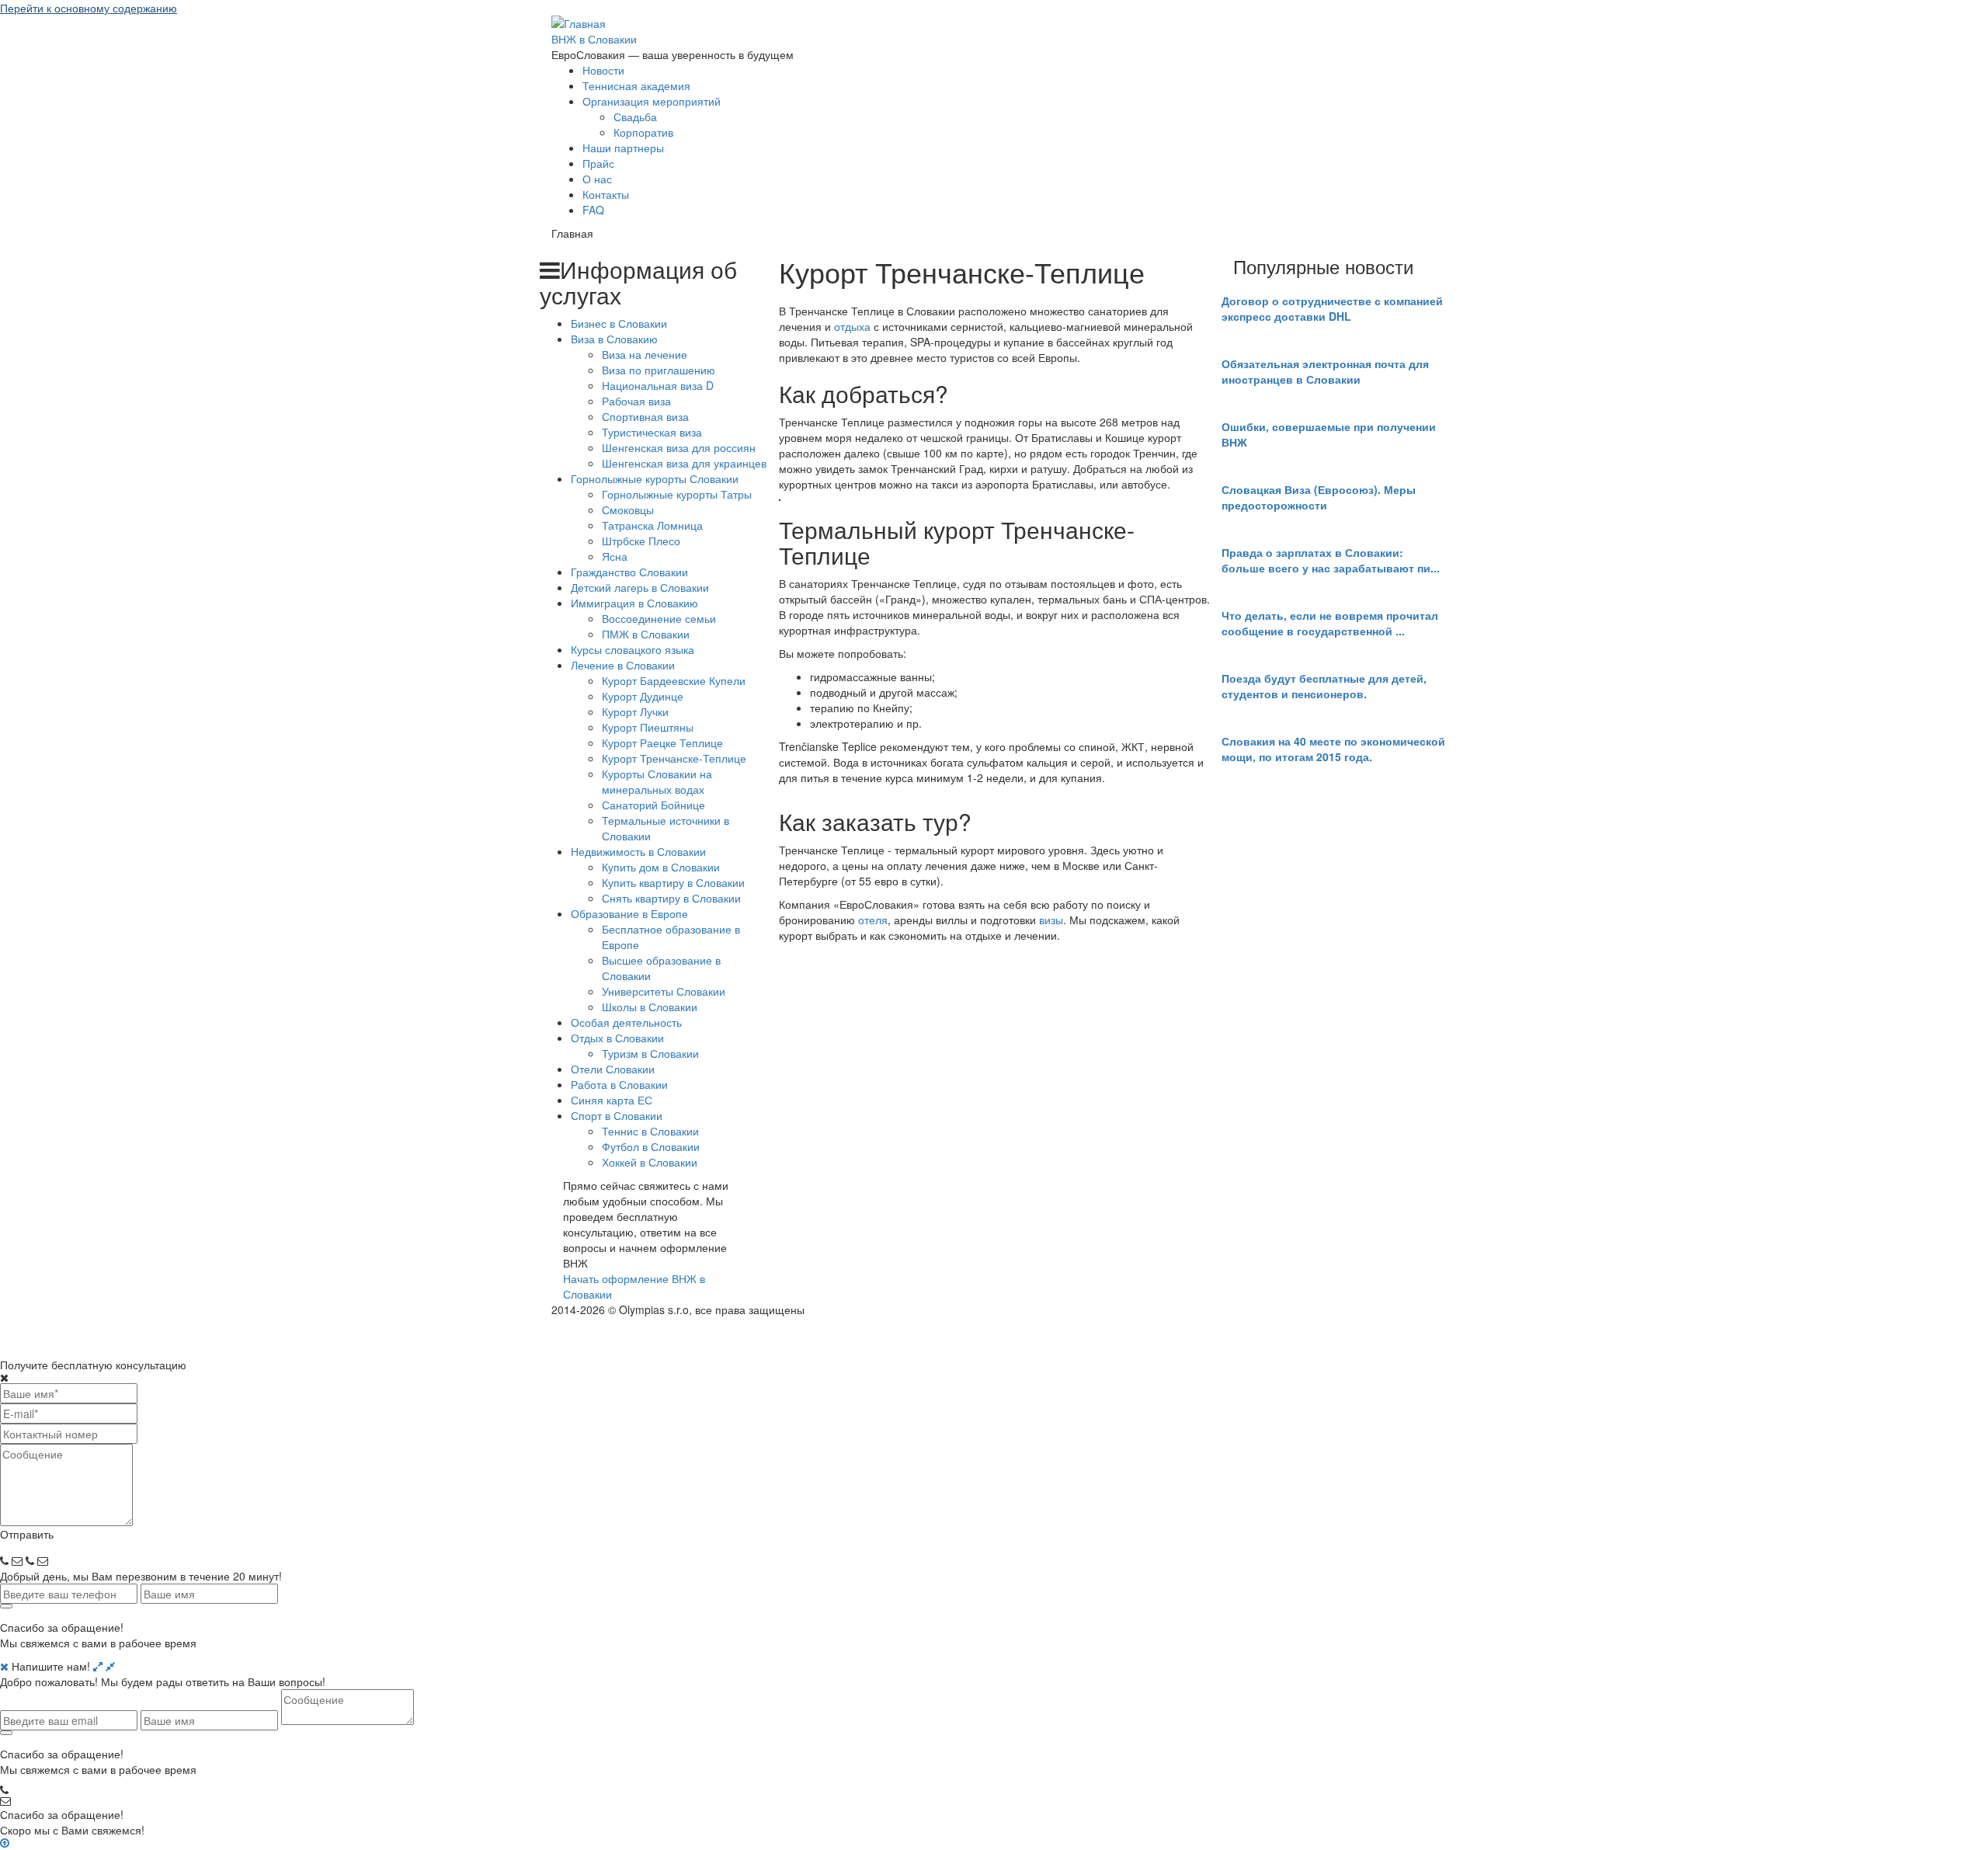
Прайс (598, 163)
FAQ (593, 210)
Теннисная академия (636, 85)
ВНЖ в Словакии (594, 39)
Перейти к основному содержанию (89, 8)
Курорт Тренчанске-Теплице (674, 758)
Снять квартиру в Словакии (671, 898)
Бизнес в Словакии (619, 323)
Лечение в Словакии (623, 665)
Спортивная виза (645, 416)
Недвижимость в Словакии (638, 851)
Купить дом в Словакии (661, 867)
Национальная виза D (658, 385)
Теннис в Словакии (650, 1131)
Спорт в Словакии (617, 1115)
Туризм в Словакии (650, 1053)
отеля (873, 920)
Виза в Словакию (614, 339)
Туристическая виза (652, 432)
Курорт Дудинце (643, 696)
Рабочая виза (636, 401)
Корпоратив (643, 132)
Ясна (615, 556)
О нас (597, 179)
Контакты (606, 194)
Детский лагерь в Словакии (640, 587)
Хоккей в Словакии (650, 1162)
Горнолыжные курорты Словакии (655, 478)
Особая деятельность (626, 1022)
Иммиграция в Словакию (634, 603)
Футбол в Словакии (651, 1146)
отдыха (852, 326)
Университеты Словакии (664, 991)
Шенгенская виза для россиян (679, 447)
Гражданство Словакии (629, 572)
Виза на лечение (645, 354)
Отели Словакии (613, 1069)
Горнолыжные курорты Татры (677, 494)
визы (1051, 920)
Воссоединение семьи (659, 618)
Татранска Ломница (652, 525)
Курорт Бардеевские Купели (674, 680)
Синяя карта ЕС (612, 1100)
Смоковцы (628, 509)
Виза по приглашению (659, 370)
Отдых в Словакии (617, 1038)
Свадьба (635, 116)
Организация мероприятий (652, 101)
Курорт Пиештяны (648, 727)
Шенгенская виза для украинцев (684, 463)
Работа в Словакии (619, 1084)
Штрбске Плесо (641, 541)
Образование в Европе (629, 913)
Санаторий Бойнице (653, 805)
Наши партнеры (623, 148)
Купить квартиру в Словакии (673, 882)
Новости (603, 70)
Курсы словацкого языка (633, 649)
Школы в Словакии (650, 1007)
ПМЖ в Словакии (646, 634)
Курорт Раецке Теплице (662, 742)
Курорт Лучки (635, 711)
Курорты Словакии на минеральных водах (657, 781)
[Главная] (579, 22)
